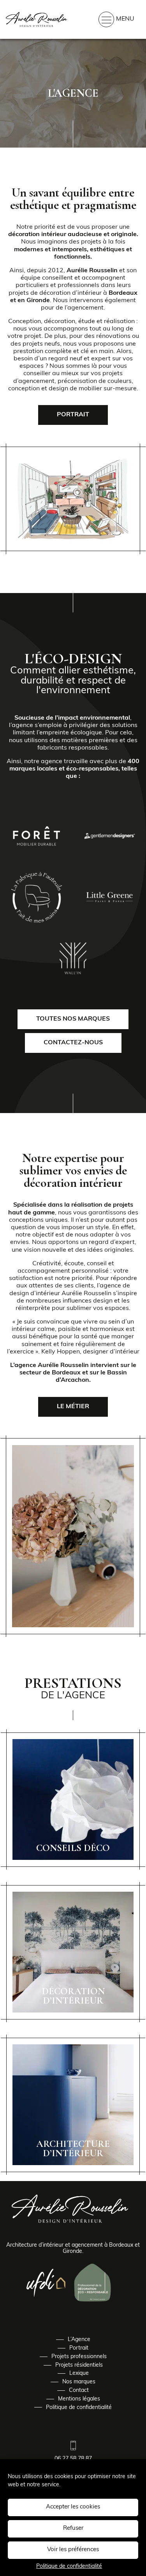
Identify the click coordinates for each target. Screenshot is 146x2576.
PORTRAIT (73, 415)
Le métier (73, 1407)
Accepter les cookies (73, 2507)
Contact (79, 2391)
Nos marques (79, 2382)
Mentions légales (79, 2399)
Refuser (73, 2528)
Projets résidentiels (79, 2365)
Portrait (79, 2348)
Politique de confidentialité (69, 2566)
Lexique (79, 2373)
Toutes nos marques (73, 1019)
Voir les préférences (73, 2550)
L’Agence (79, 2340)
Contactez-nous (73, 1043)
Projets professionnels (79, 2357)
